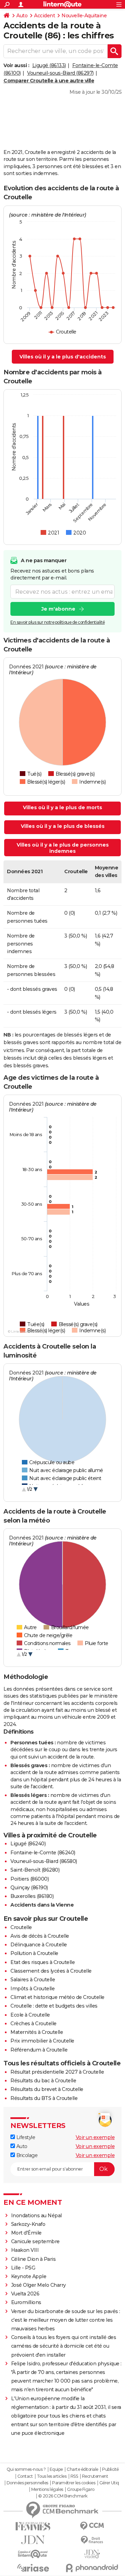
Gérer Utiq (109, 2483)
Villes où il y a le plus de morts (62, 807)
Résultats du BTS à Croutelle (44, 2098)
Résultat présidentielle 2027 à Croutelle (57, 2072)
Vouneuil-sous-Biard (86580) (44, 1861)
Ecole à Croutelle (30, 2015)
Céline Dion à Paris (34, 2259)
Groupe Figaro (81, 2490)
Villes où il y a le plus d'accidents (63, 357)
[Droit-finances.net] (92, 2540)
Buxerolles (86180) (32, 1896)
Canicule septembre (35, 2241)
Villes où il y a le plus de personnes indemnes (63, 848)
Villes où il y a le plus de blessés (63, 826)
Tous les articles (52, 2476)
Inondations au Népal (36, 2216)
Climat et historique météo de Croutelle (57, 1997)
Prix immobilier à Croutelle (42, 2041)
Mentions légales (47, 2490)
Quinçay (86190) (29, 1888)
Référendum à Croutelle (39, 2050)
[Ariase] (33, 2568)
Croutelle (21, 1927)
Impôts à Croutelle (32, 1989)
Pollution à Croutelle (34, 1953)
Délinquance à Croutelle (39, 1945)
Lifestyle (25, 2137)
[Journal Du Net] (33, 2540)
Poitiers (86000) (30, 1879)
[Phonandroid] (92, 2568)
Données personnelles (27, 2483)
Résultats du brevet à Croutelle (47, 2089)
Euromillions (26, 2302)
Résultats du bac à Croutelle (43, 2081)
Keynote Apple (29, 2276)
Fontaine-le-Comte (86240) (43, 1853)
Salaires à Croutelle (33, 1980)
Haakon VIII (25, 2250)
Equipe (56, 2469)
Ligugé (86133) (49, 65)
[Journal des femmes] (33, 2526)
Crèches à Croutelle (34, 2024)
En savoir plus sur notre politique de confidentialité (58, 622)
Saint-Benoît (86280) (35, 1870)
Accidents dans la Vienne (42, 1905)
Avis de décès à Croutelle (40, 1936)
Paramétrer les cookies (74, 2483)
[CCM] (92, 2526)
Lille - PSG (23, 2268)
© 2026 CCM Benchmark (63, 2496)
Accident (44, 16)
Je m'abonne (58, 609)
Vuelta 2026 (25, 2294)
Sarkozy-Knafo (28, 2224)
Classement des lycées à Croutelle (51, 1971)
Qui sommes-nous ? (26, 2469)
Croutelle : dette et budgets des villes (54, 2006)
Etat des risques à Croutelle (43, 1962)
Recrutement (95, 2476)
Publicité (110, 2469)
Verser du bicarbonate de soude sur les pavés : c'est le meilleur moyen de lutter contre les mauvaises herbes (66, 2320)
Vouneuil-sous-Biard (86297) (60, 73)
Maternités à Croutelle (37, 2032)
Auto (22, 16)
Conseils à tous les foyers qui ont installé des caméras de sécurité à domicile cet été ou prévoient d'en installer (64, 2346)
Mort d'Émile (26, 2233)
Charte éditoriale (82, 2469)
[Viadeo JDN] (92, 2554)
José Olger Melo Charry (39, 2285)
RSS (74, 2476)
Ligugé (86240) (28, 1844)
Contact (25, 2476)
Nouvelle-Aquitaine (84, 16)
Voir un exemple (95, 2137)
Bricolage (26, 2155)
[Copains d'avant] (33, 2554)
